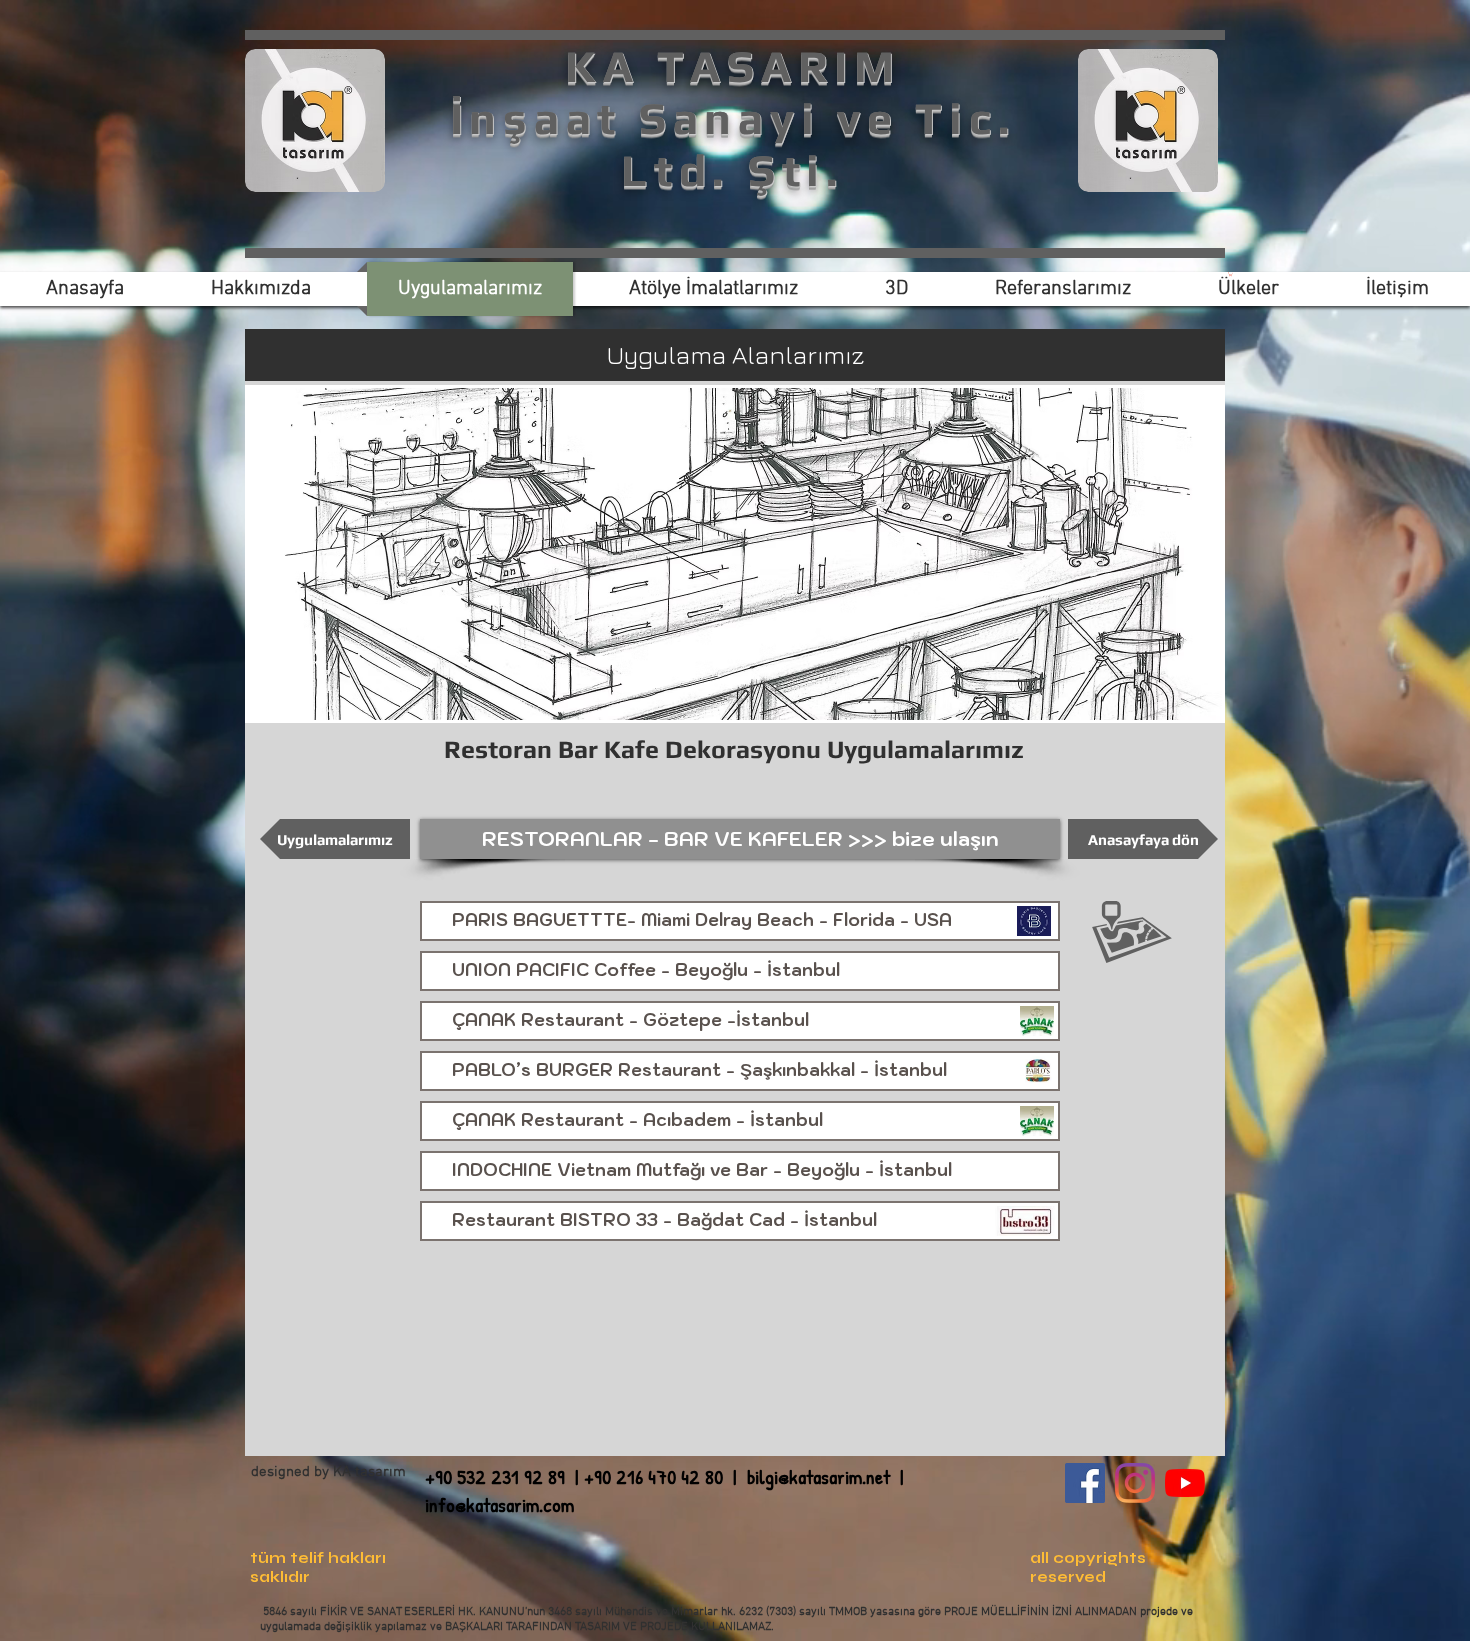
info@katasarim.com (499, 1504)
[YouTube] (1185, 1483)
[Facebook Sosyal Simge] (1085, 1483)
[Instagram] (1135, 1483)
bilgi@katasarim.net (818, 1476)
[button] (740, 839)
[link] (1230, 274)
